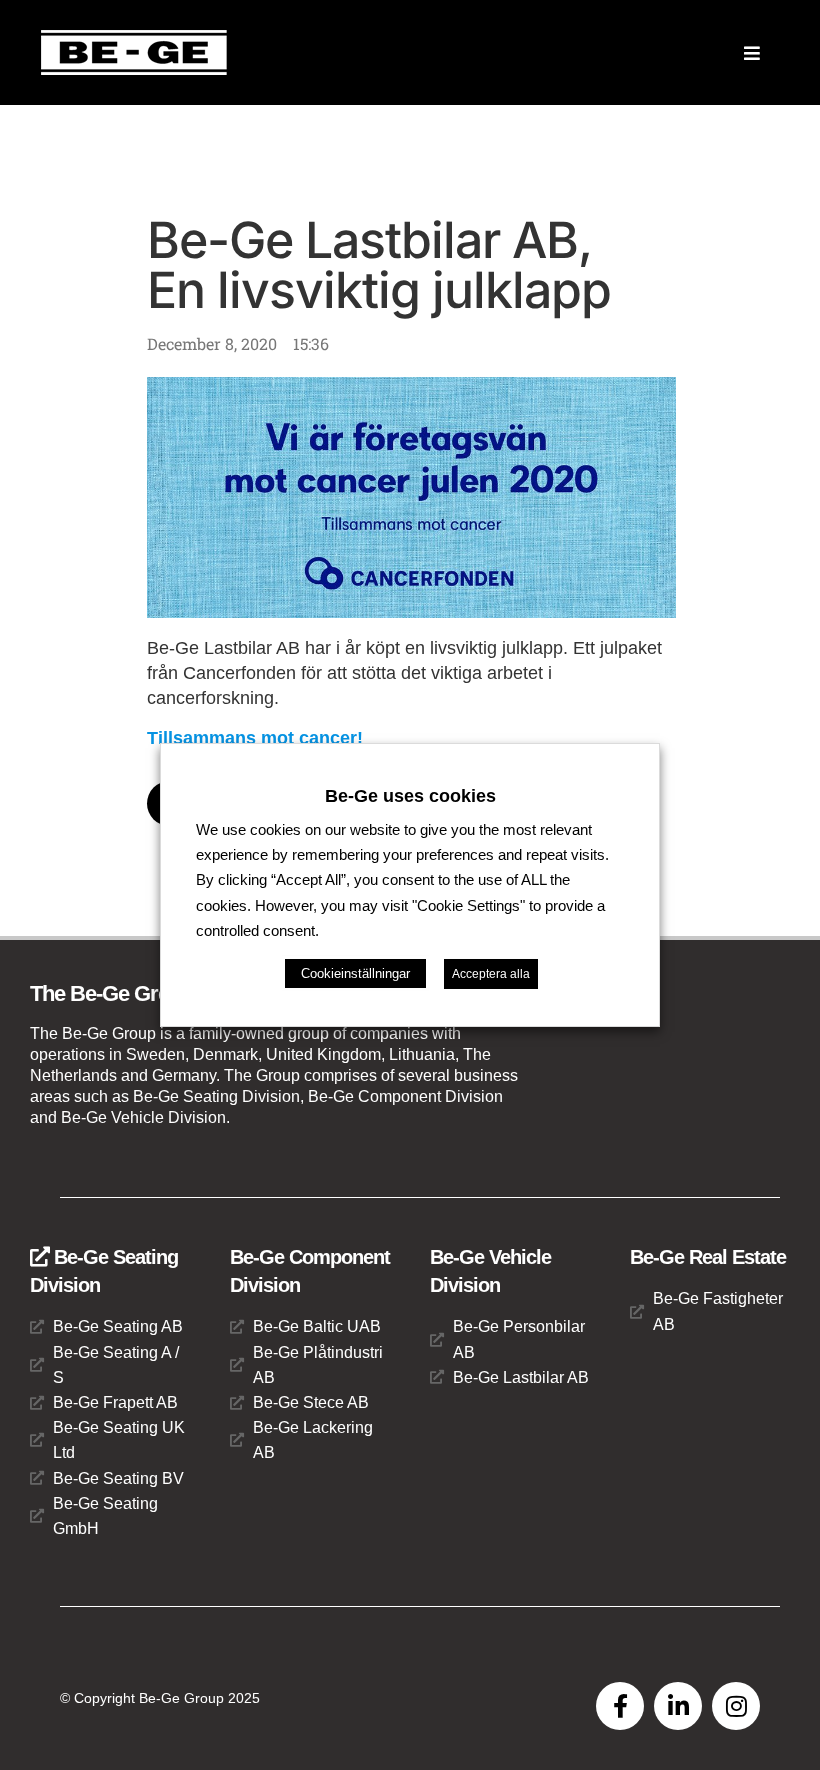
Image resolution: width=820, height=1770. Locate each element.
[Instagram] (736, 1706)
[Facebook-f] (620, 1706)
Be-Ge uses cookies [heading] (410, 796)
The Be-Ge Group (112, 993)
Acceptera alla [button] (491, 974)
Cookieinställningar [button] (355, 973)
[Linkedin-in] (678, 1706)
